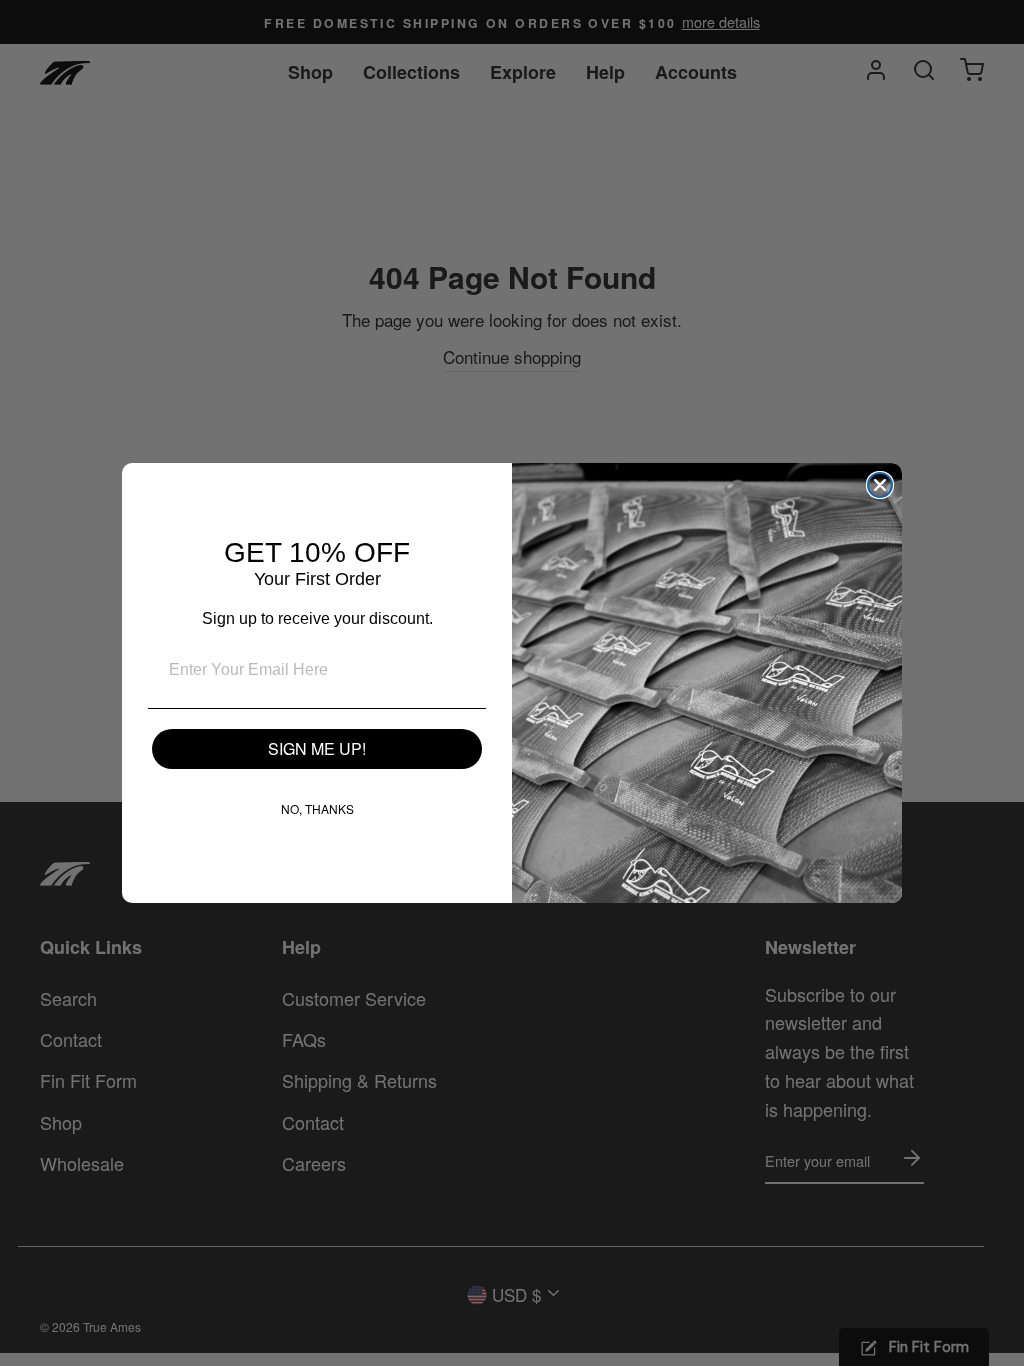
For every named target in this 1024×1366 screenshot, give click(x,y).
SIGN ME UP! (317, 748)
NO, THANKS (317, 808)
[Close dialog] (880, 485)
